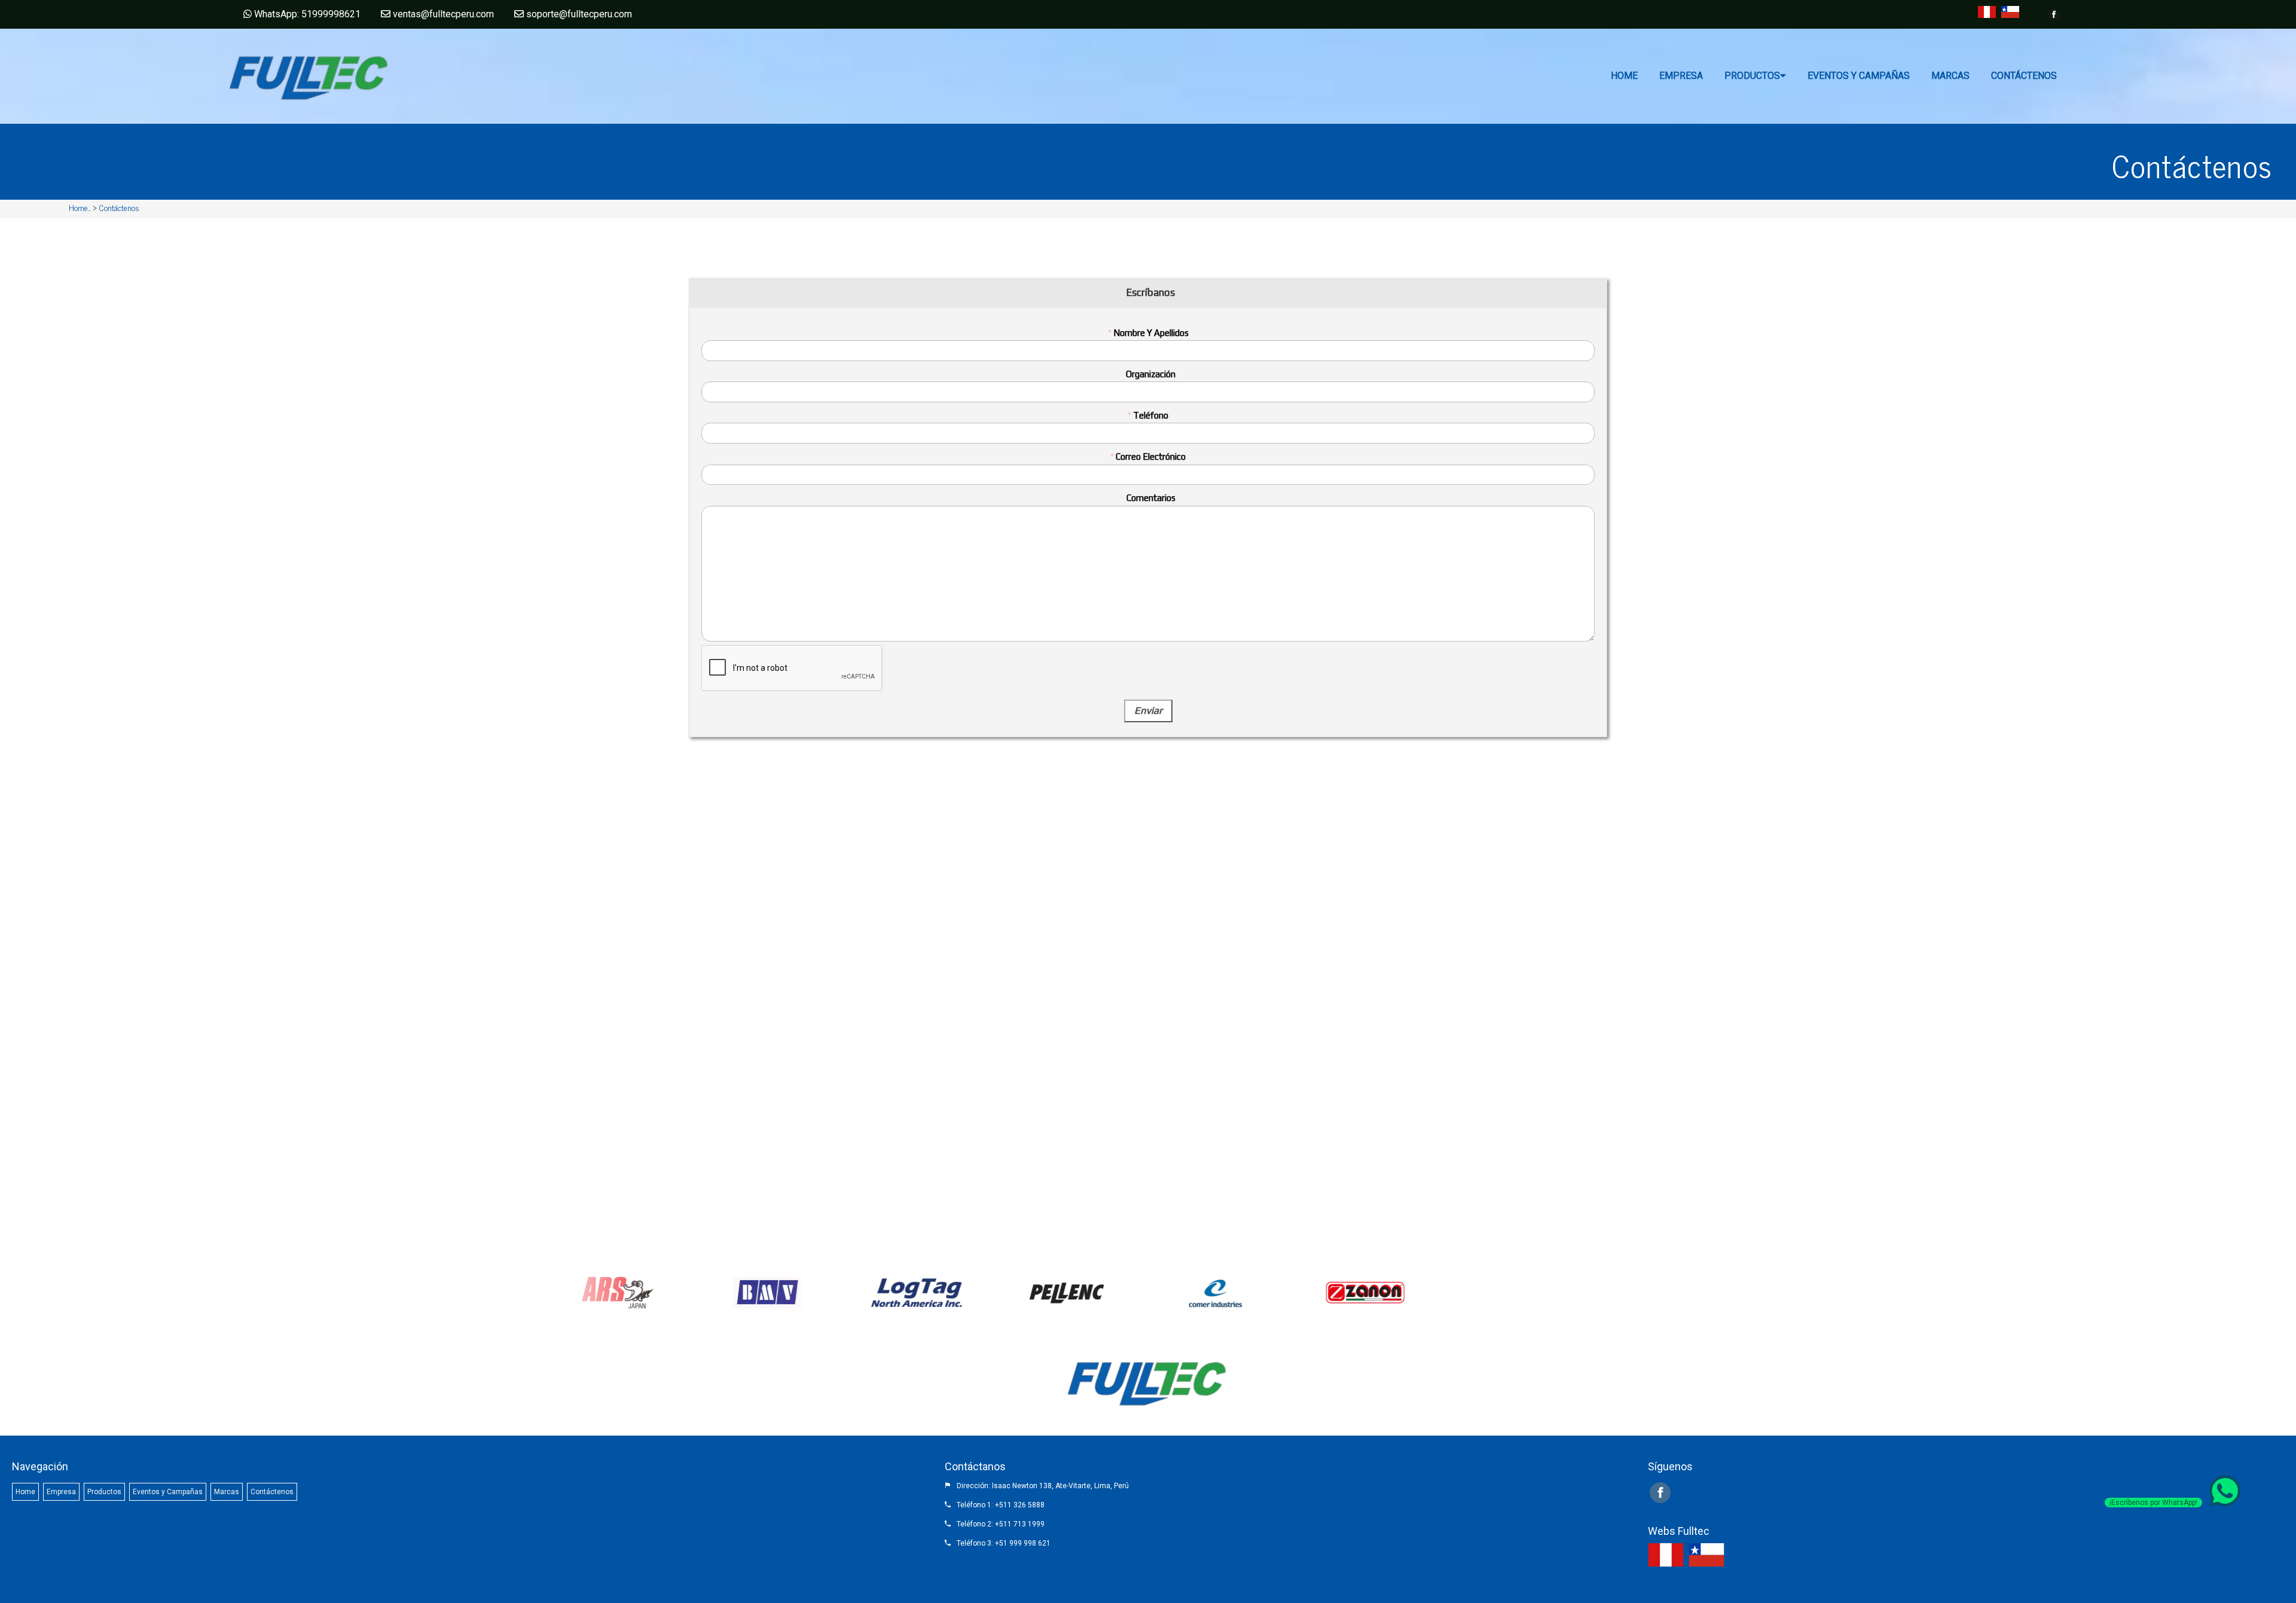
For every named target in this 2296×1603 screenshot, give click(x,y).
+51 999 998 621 (1023, 1543)
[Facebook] (2054, 14)
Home (78, 207)
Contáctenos (119, 207)
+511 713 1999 (1020, 1524)
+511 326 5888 (1020, 1505)
